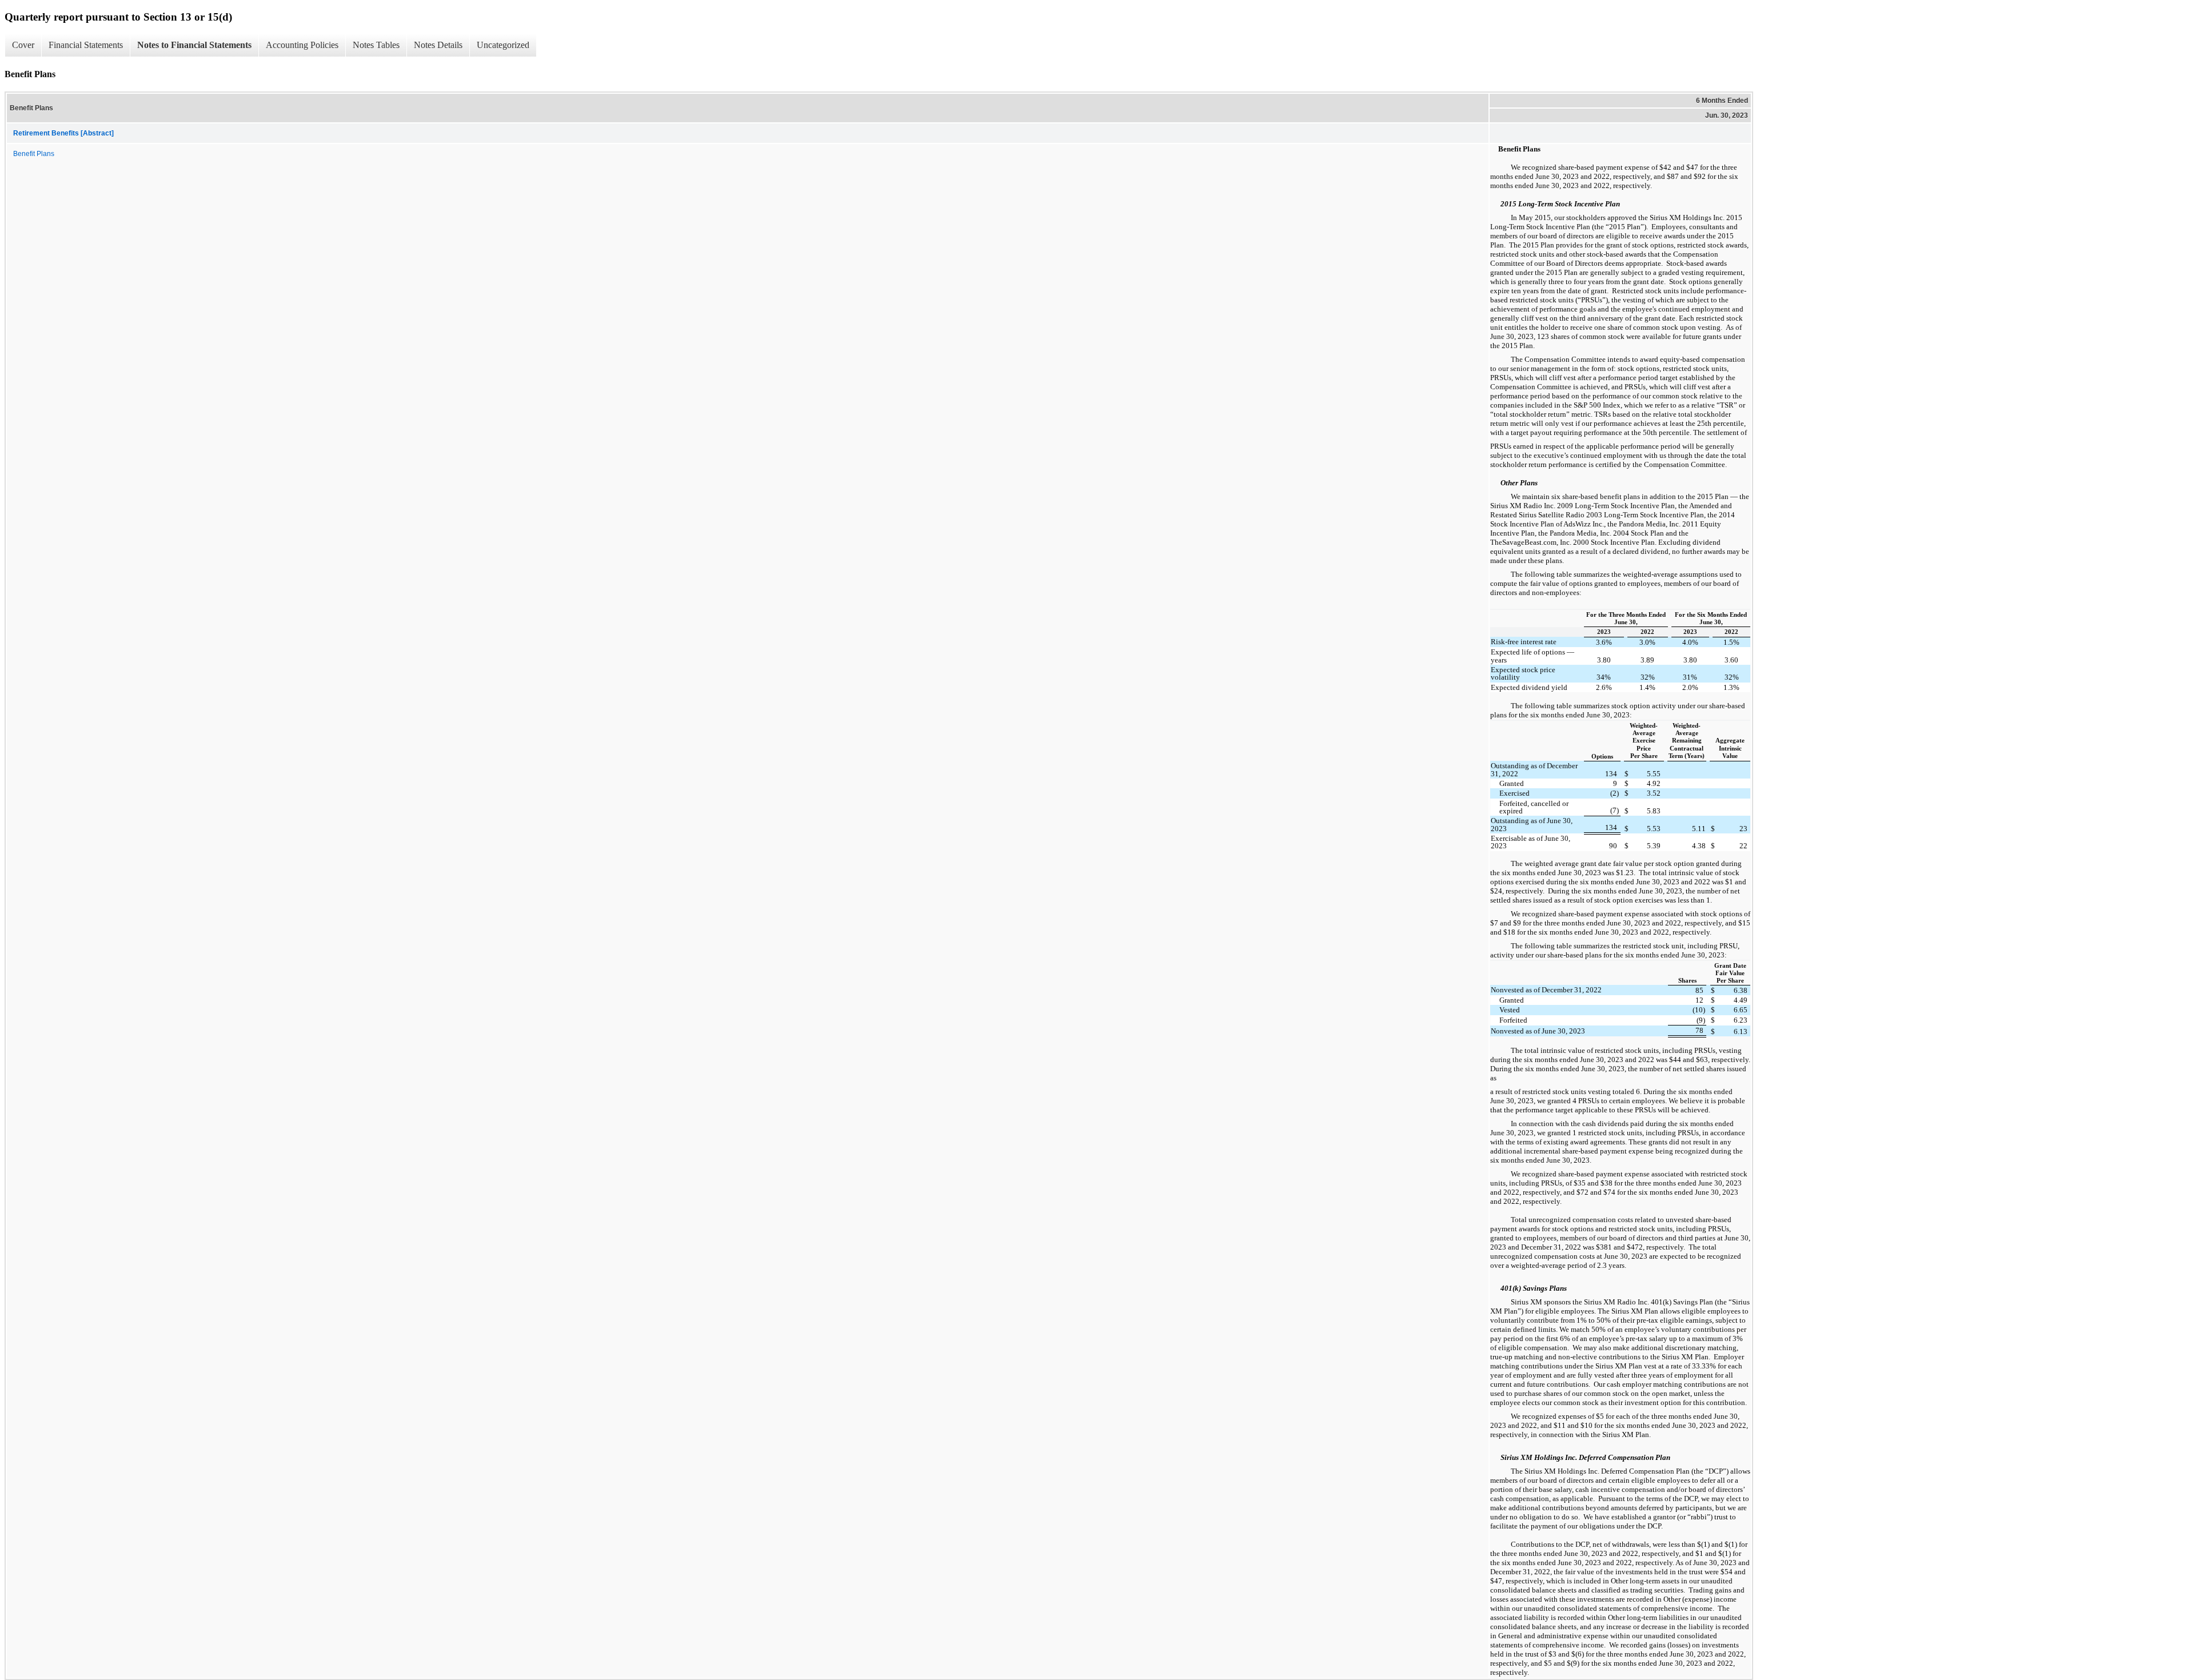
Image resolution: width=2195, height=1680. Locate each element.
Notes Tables (376, 45)
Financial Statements (86, 45)
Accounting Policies (302, 45)
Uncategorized (503, 45)
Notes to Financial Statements (194, 45)
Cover (23, 45)
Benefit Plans (34, 154)
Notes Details (438, 45)
